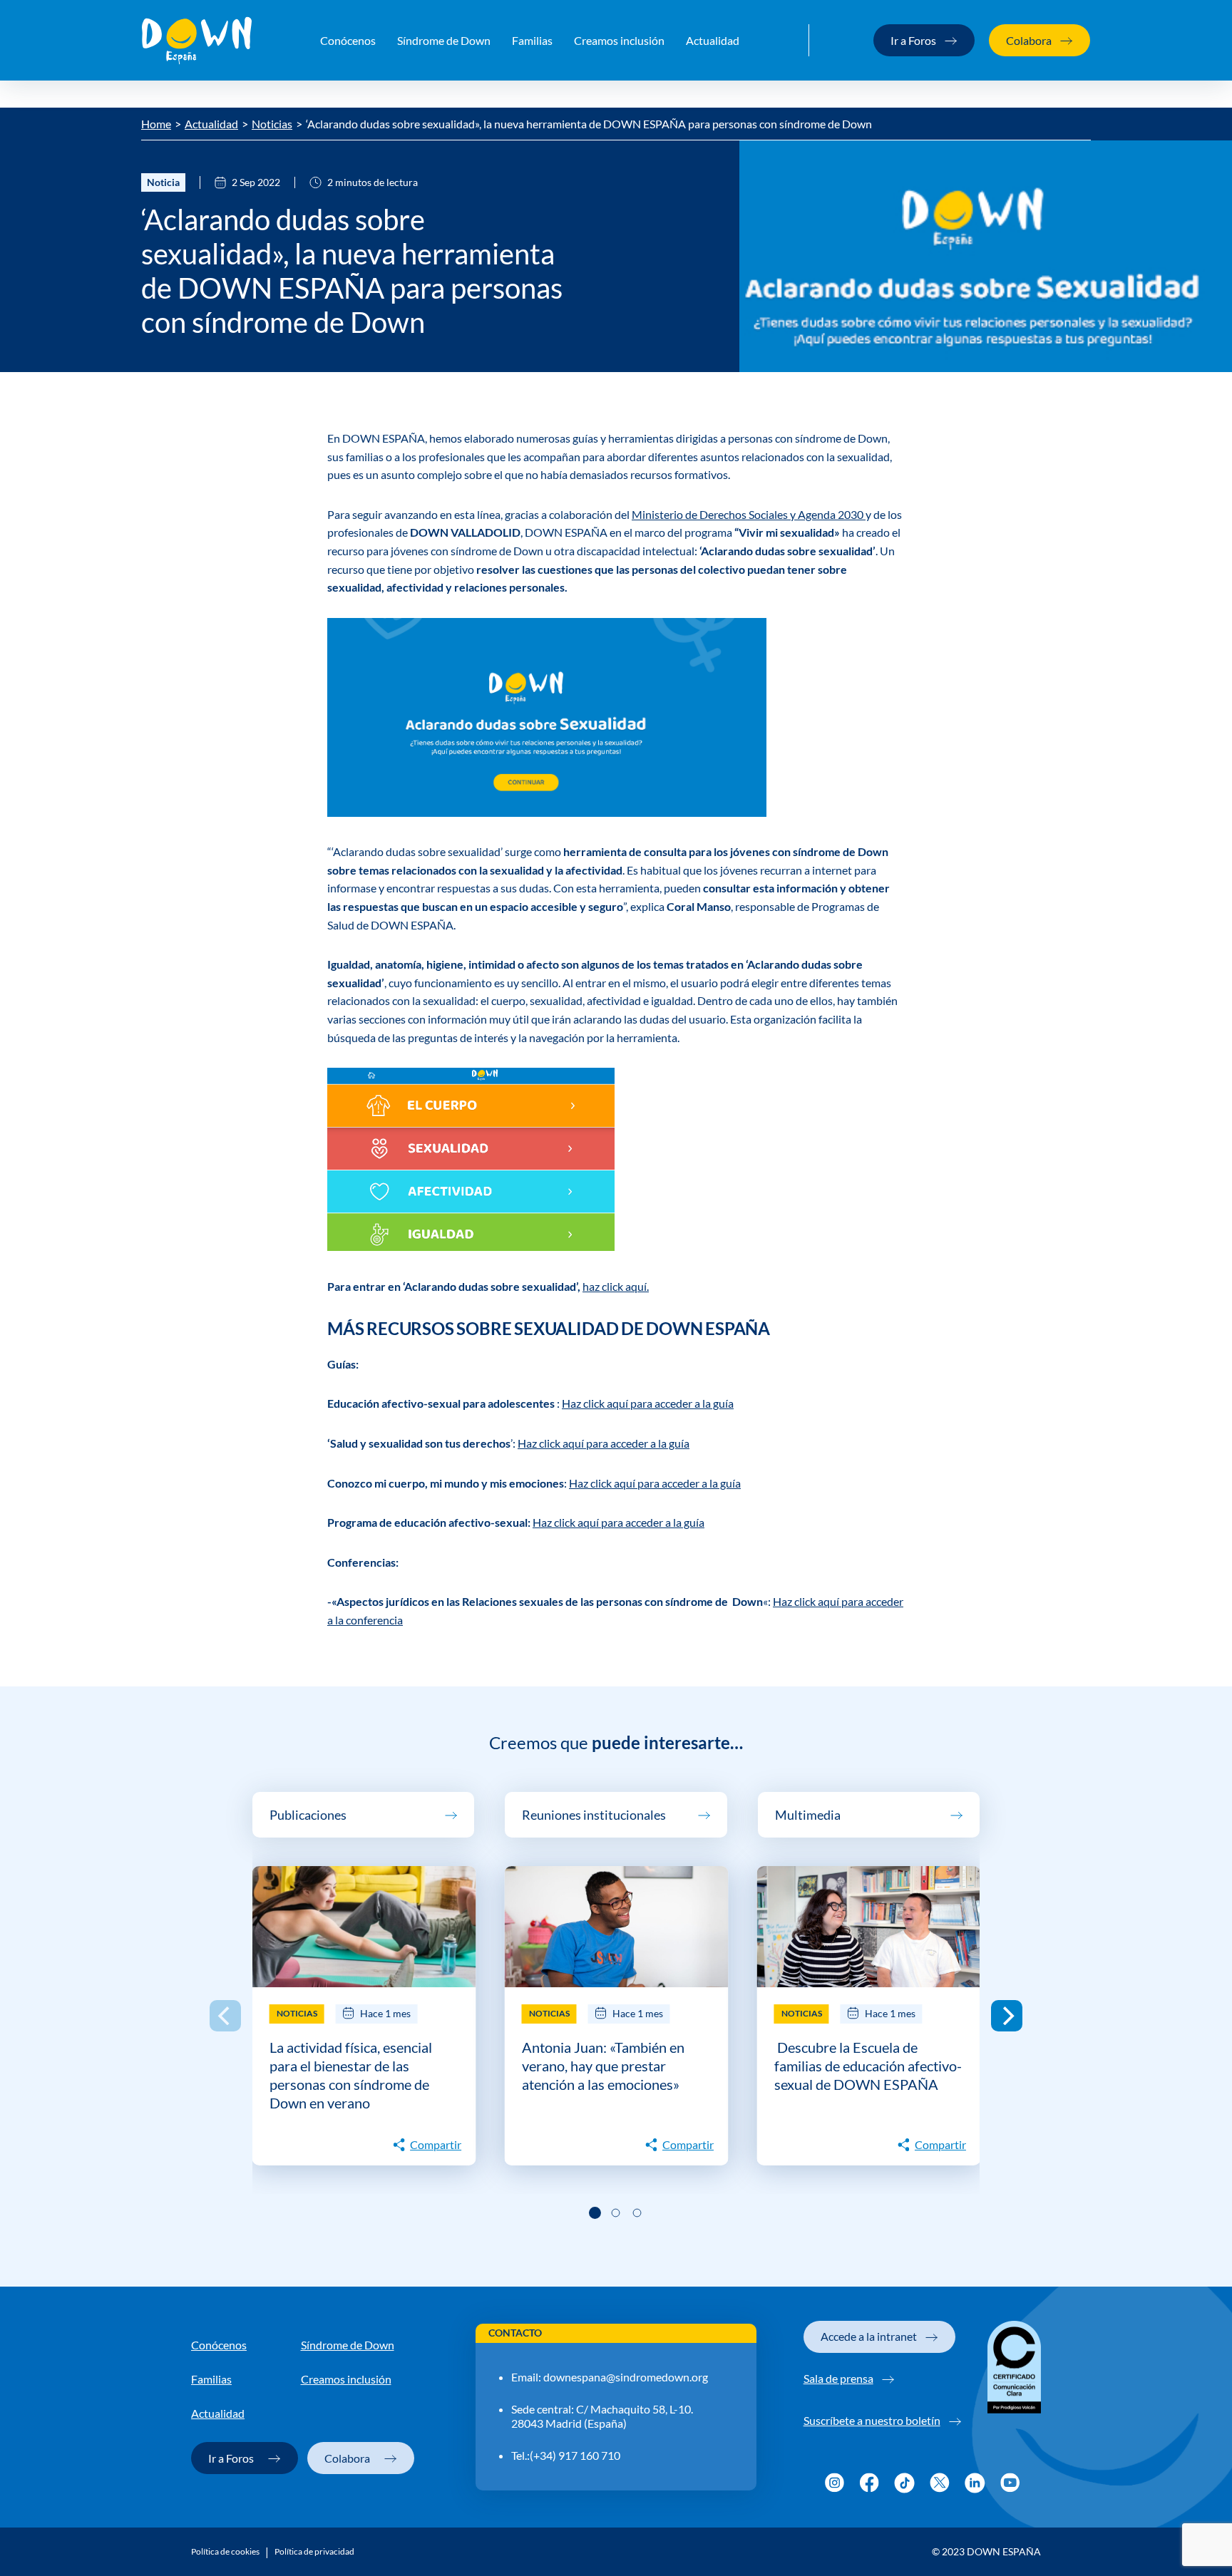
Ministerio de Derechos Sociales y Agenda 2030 (749, 514)
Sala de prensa (838, 2378)
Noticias (272, 124)
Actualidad (713, 40)
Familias (532, 40)
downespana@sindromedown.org (626, 2377)
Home (156, 124)
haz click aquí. (616, 1286)
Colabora (1029, 40)
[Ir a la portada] (197, 41)
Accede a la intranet (869, 2336)
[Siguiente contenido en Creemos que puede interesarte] (1007, 2016)
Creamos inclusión (619, 40)
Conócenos (348, 40)
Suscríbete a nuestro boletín (872, 2420)
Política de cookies (225, 2552)
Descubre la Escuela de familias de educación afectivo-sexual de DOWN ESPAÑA (868, 2066)
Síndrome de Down (444, 40)
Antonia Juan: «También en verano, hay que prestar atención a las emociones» (603, 2066)
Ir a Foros (913, 40)
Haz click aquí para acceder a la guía (648, 1403)
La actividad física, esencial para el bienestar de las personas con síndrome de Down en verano (351, 2075)
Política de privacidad (314, 2552)
